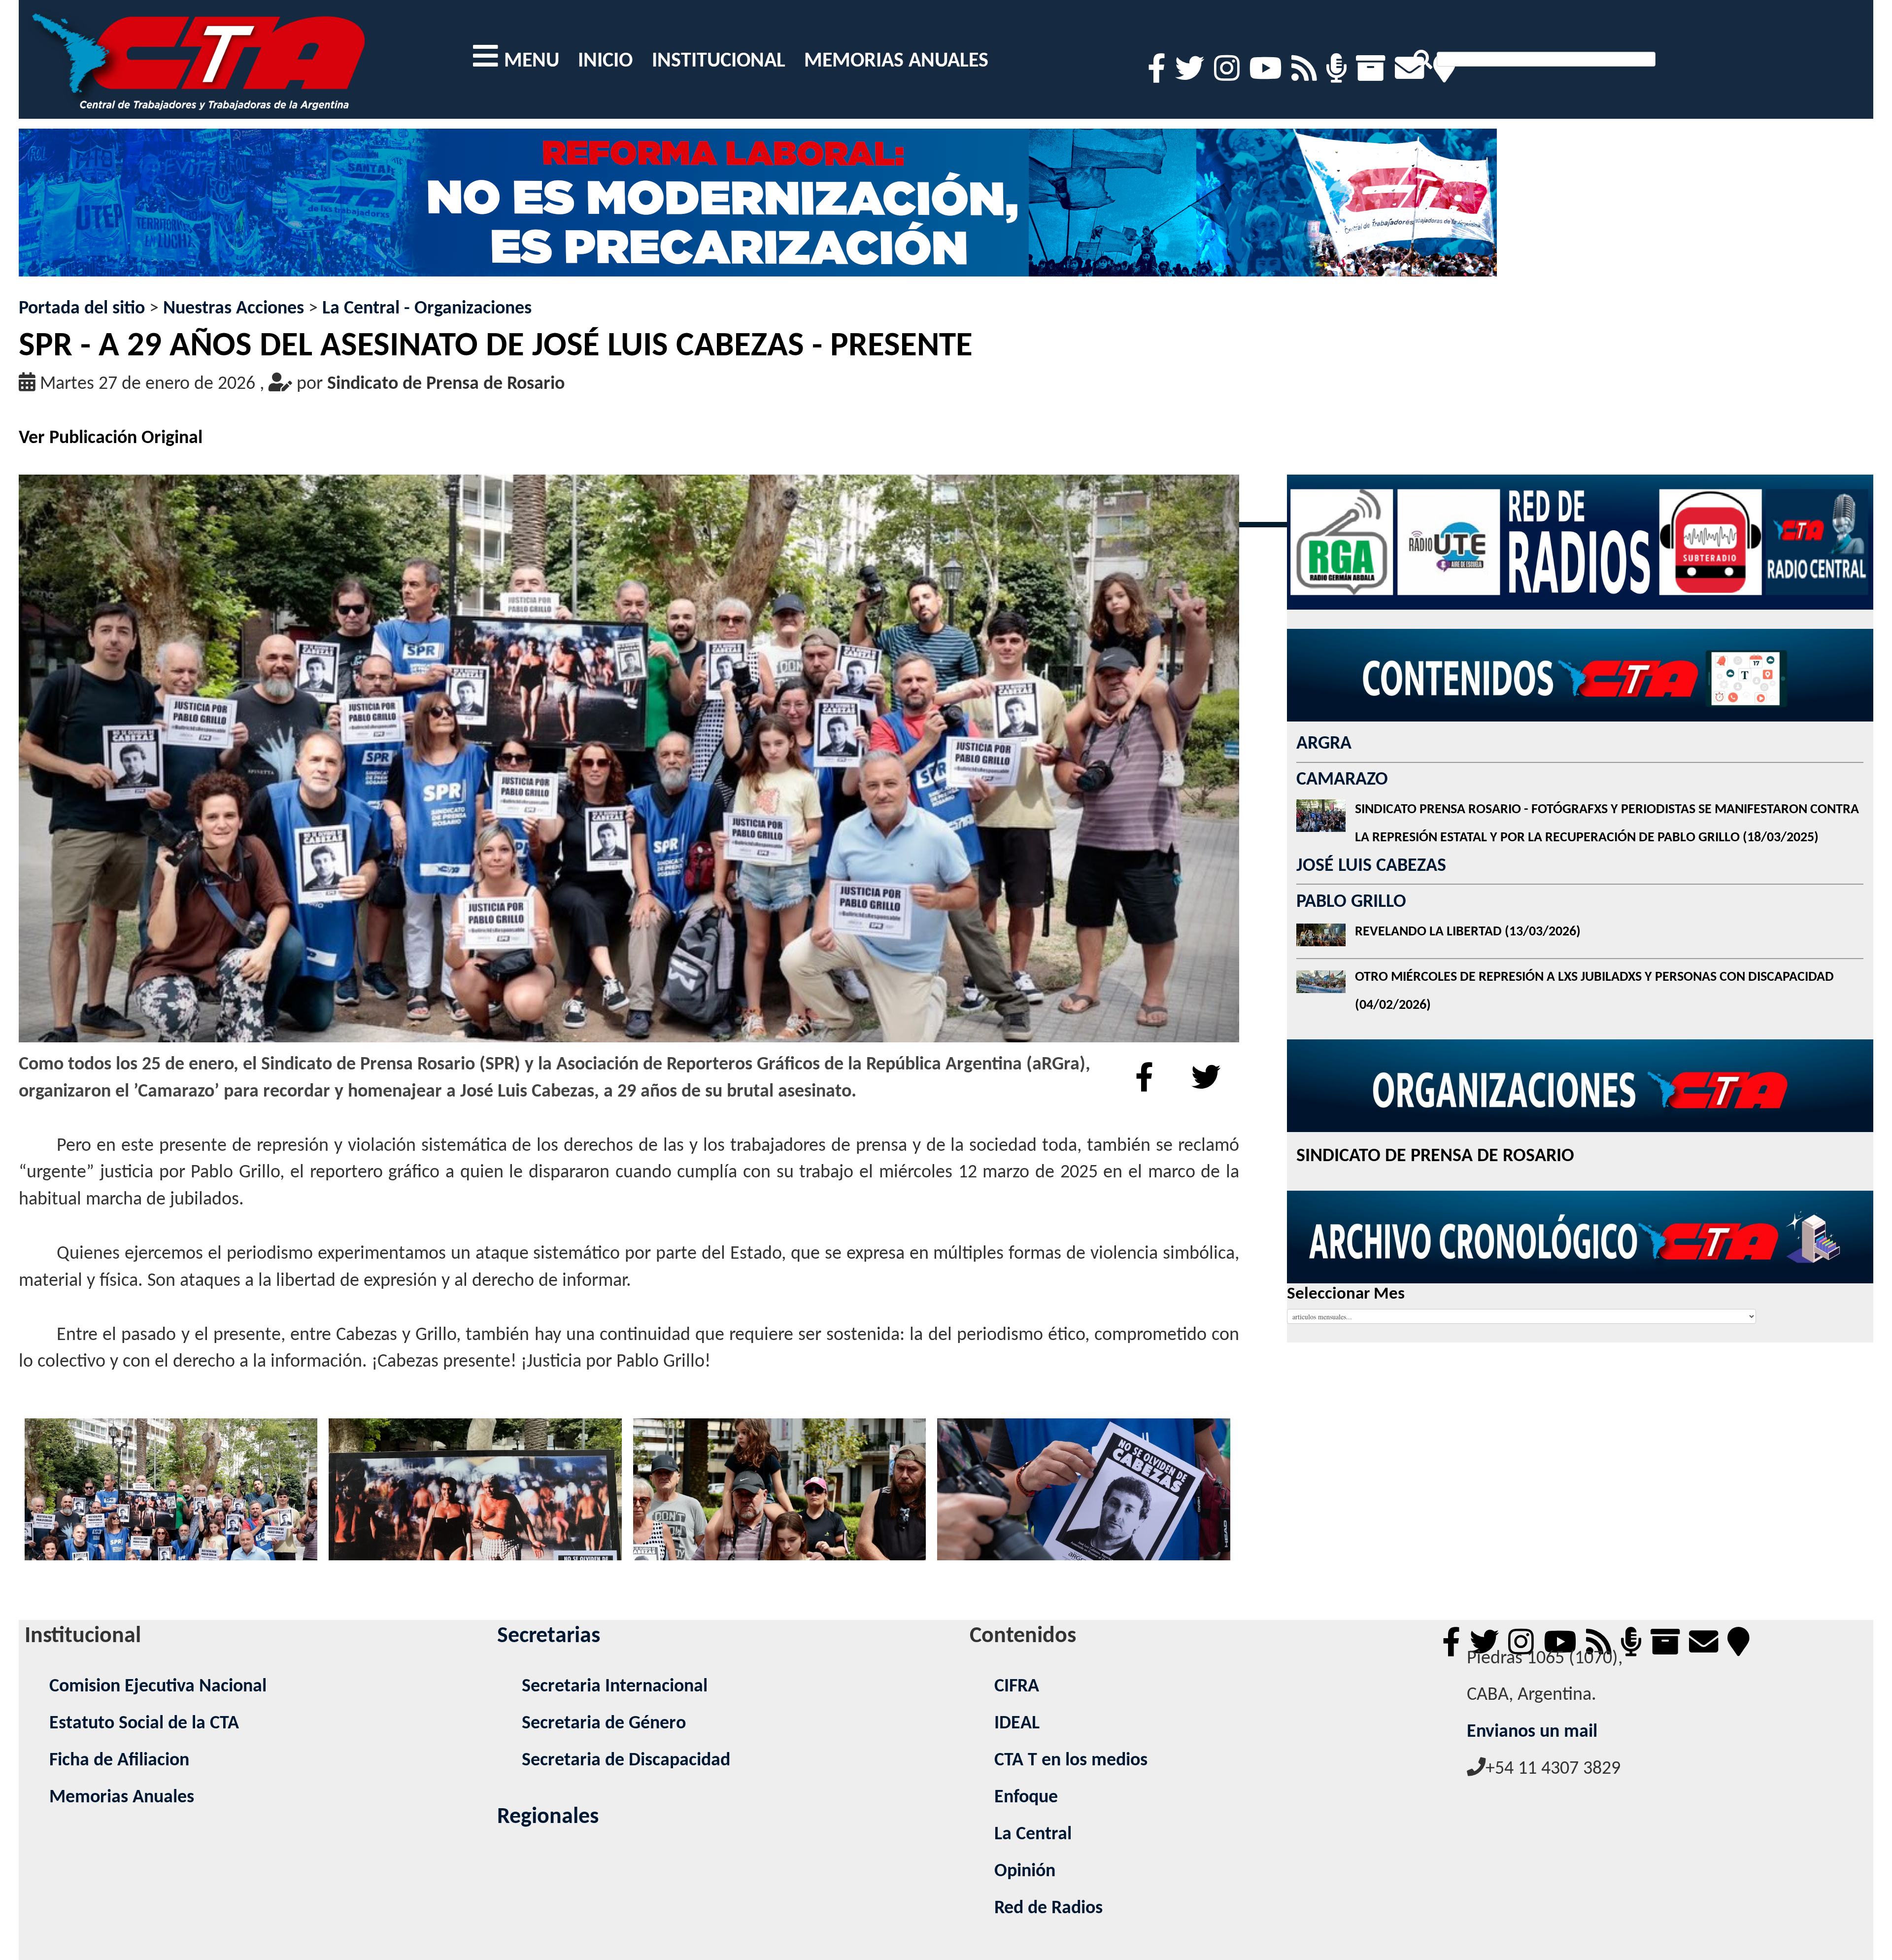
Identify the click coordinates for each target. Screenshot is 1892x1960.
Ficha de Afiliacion (119, 1761)
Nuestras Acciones (234, 309)
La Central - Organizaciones (427, 309)
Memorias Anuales (122, 1798)
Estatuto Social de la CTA (144, 1724)
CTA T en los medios (1071, 1761)
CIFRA (1017, 1687)
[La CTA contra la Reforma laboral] (758, 212)
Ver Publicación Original (111, 438)
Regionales (548, 1817)
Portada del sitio (82, 309)
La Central (1033, 1835)
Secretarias (549, 1636)
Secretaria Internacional (615, 1687)
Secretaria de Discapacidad (626, 1761)
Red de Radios (1048, 1908)
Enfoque (1026, 1798)
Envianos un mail (1532, 1732)
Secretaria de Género (604, 1724)
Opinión (1025, 1872)
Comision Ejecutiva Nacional (158, 1687)
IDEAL (1017, 1724)
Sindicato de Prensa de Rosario (446, 384)
